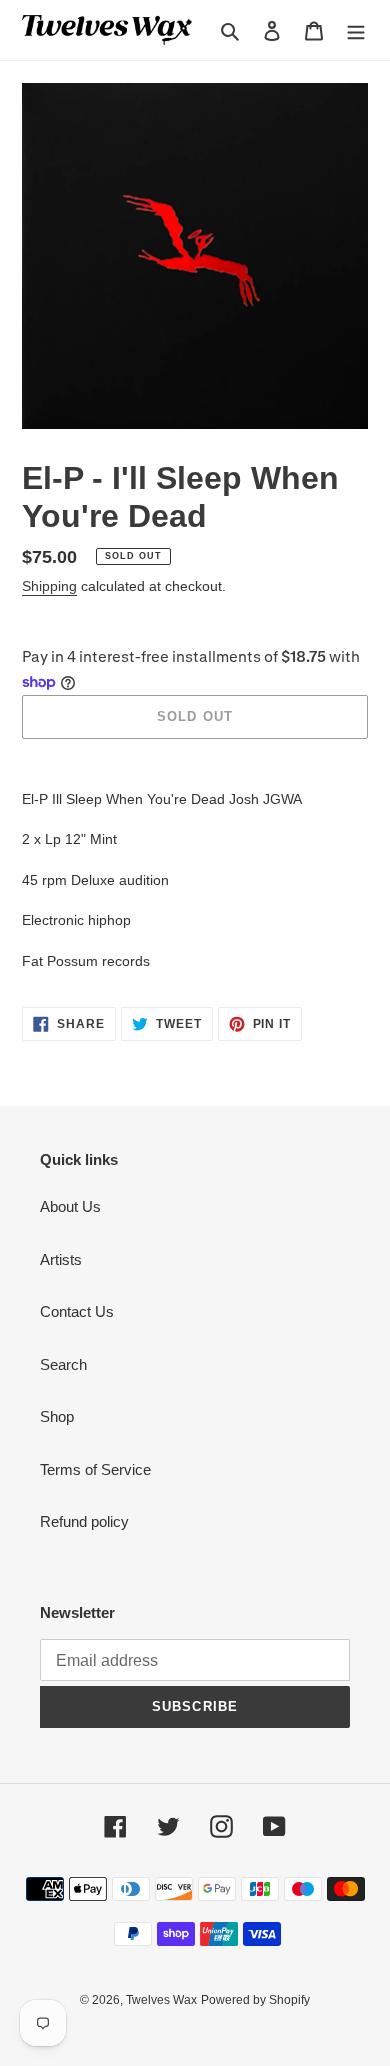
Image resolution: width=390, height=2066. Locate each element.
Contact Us (77, 1311)
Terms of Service (95, 1469)
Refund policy (84, 1521)
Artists (61, 1259)
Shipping (49, 586)
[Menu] (356, 30)
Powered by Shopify (255, 2000)
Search (63, 1364)
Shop (57, 1416)
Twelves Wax (161, 2000)
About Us (70, 1206)
